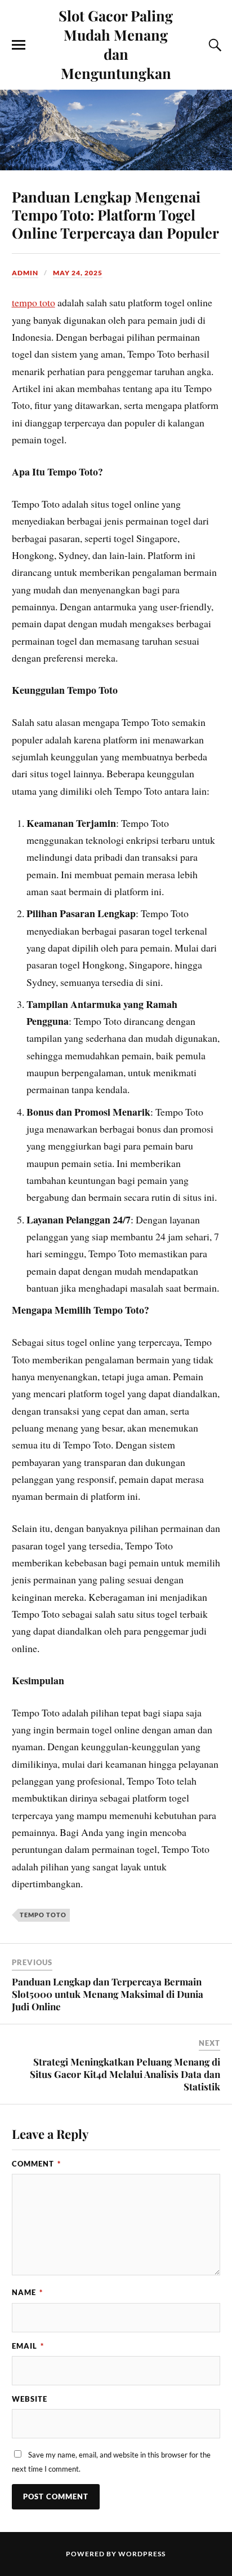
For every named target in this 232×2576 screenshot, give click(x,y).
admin (25, 273)
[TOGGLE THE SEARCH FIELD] (213, 45)
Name (27, 2292)
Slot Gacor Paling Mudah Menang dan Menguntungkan (116, 44)
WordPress (142, 2554)
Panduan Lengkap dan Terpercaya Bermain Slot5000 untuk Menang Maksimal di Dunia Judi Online (108, 1994)
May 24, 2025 (78, 273)
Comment (36, 2164)
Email (28, 2346)
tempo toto (34, 302)
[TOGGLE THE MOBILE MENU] (19, 45)
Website (30, 2399)
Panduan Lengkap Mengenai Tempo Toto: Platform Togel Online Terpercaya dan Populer (115, 214)
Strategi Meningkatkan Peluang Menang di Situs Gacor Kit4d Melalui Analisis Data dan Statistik (125, 2074)
